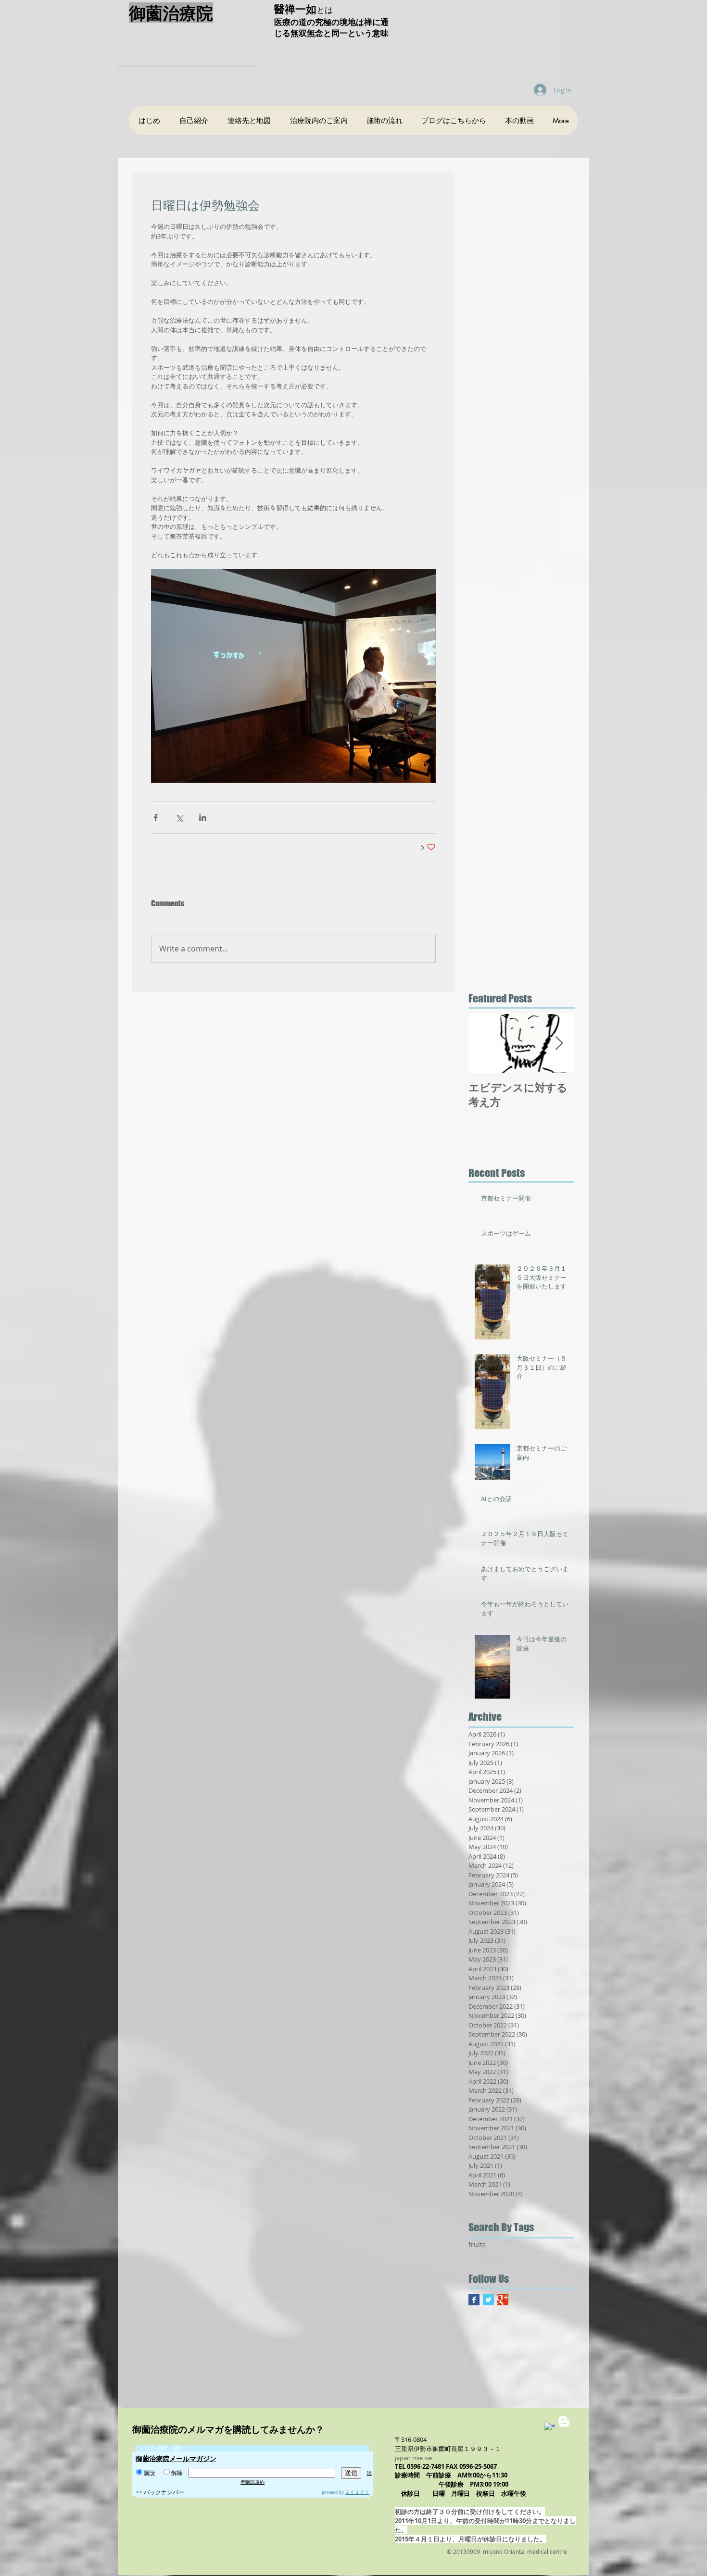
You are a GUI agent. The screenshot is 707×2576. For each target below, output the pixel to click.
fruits (477, 2245)
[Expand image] (293, 676)
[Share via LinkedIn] (203, 818)
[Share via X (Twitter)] (179, 818)
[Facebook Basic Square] (474, 2300)
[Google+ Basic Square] (503, 2300)
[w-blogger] (564, 2421)
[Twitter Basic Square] (488, 2300)
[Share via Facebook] (156, 818)
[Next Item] (559, 1044)
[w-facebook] (549, 2428)
